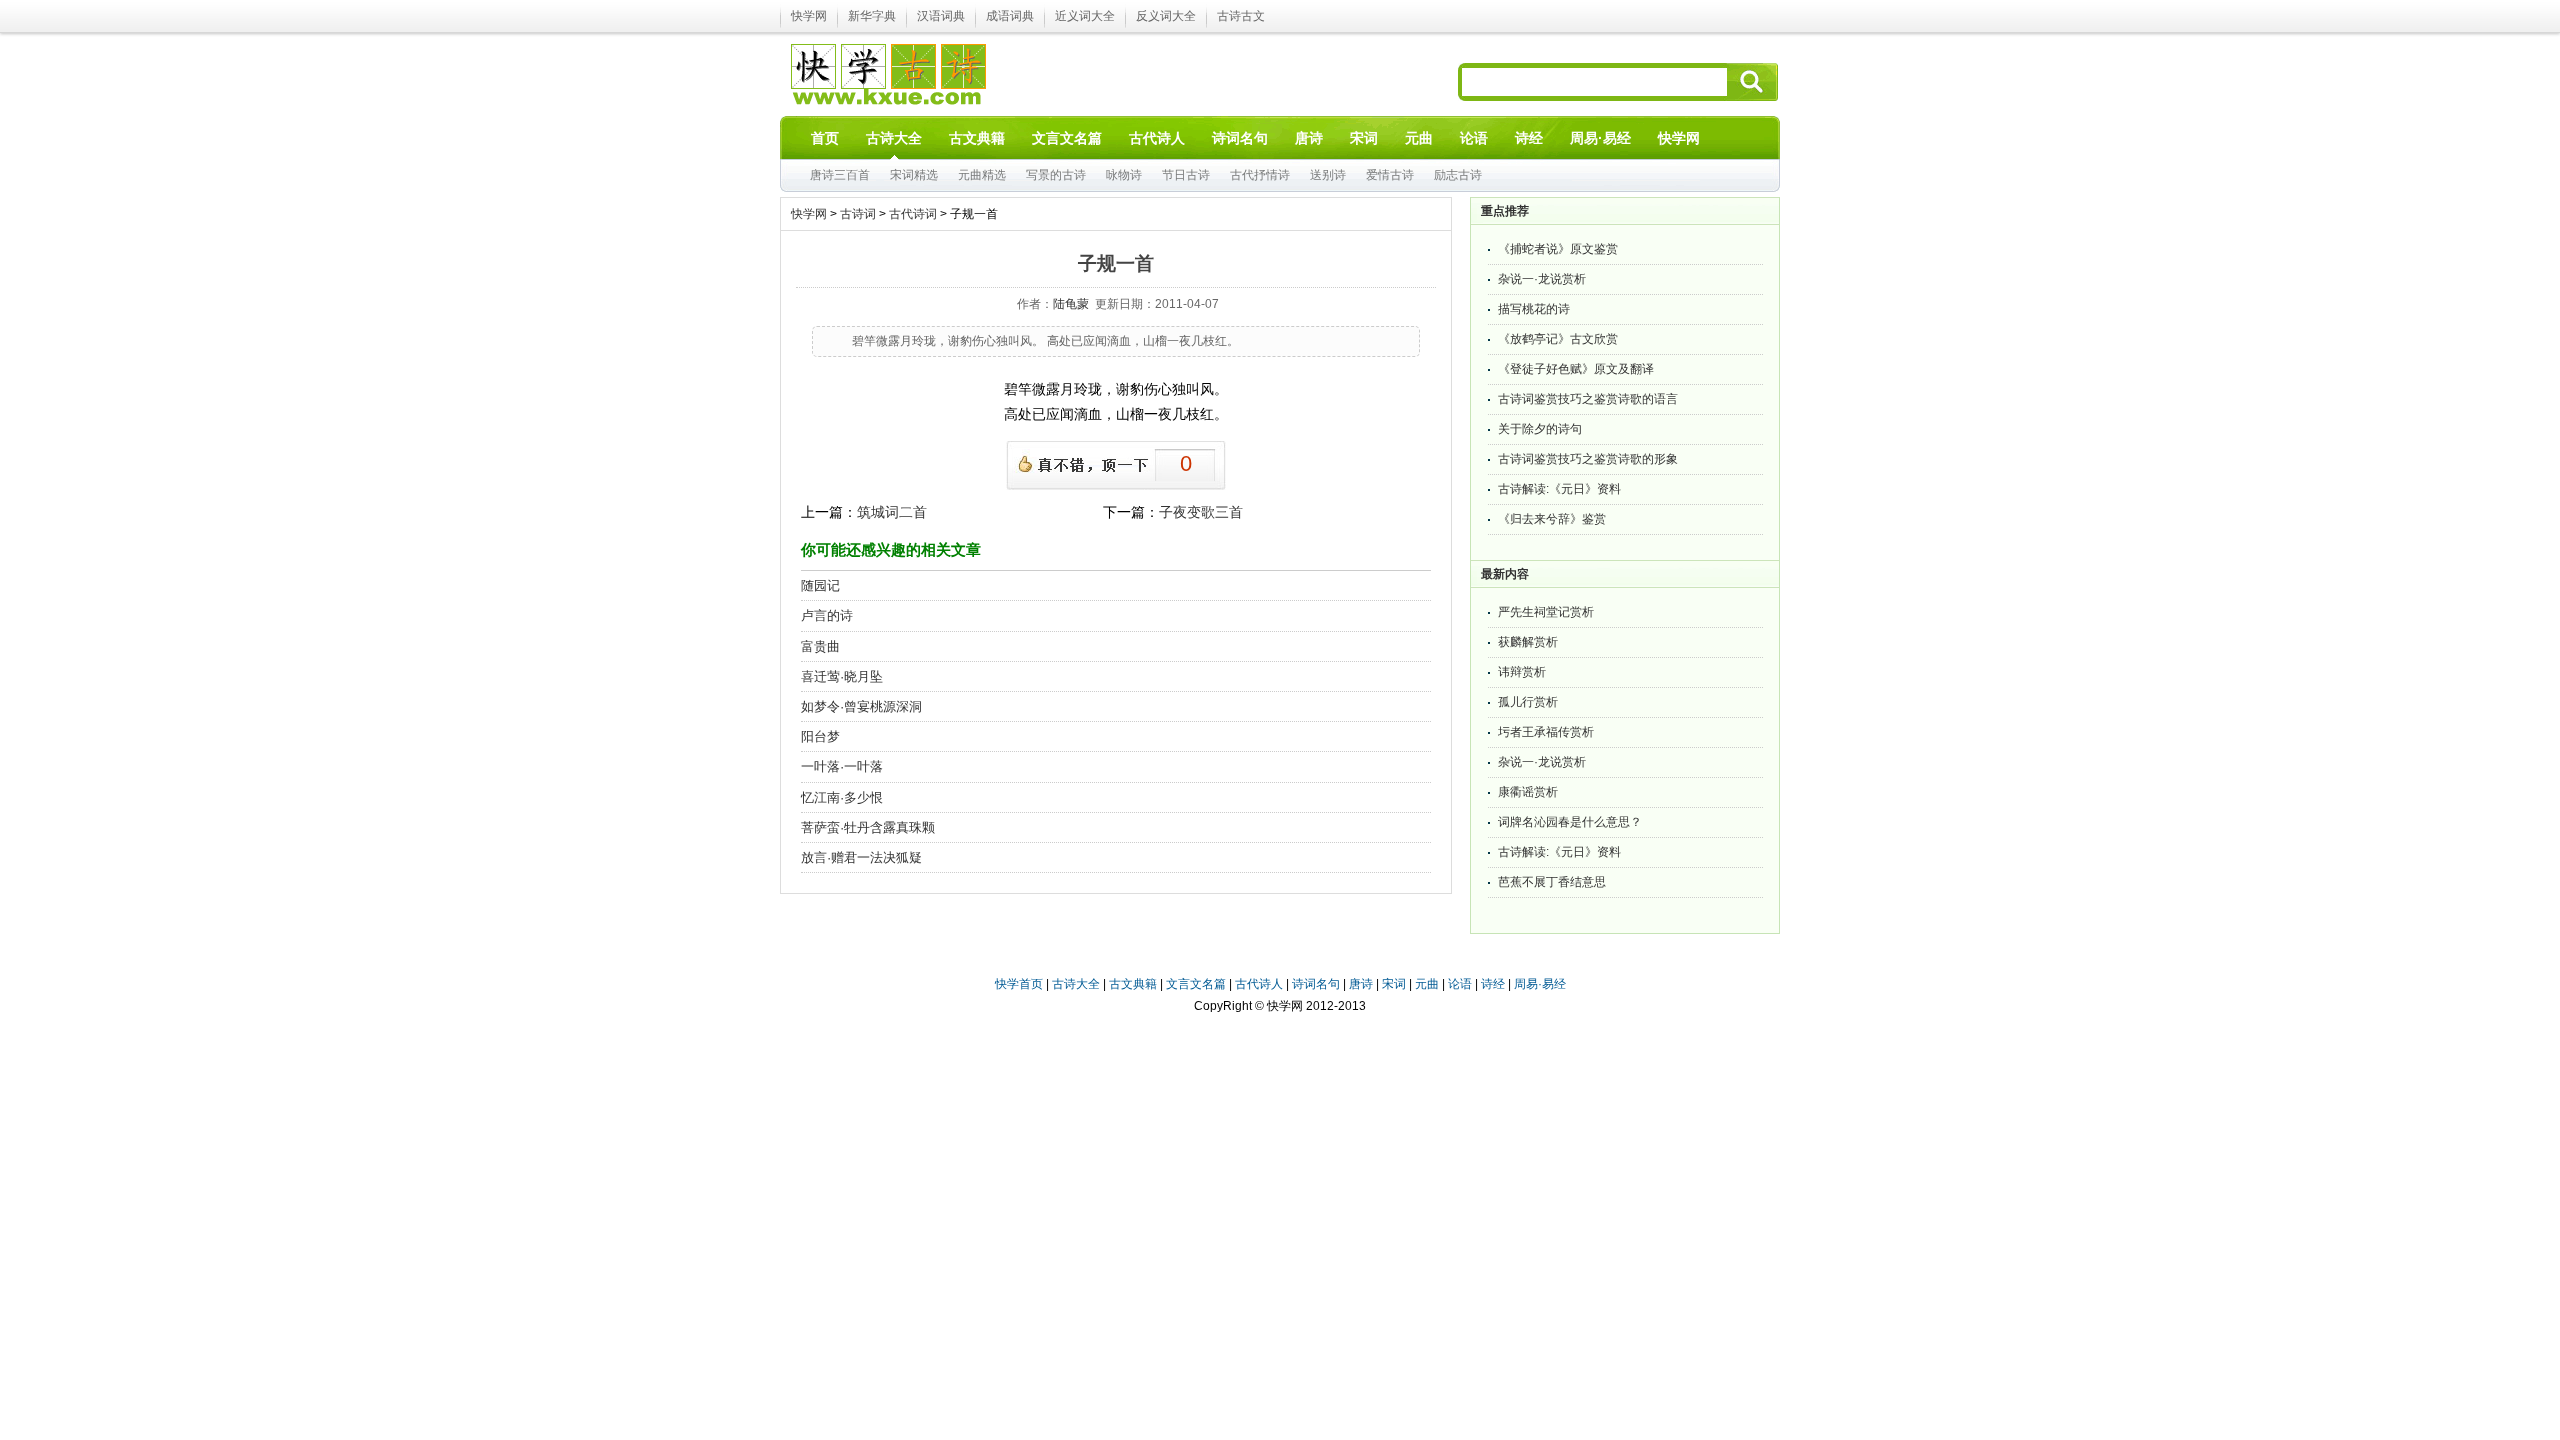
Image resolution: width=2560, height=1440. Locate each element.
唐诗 (1361, 984)
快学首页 (1019, 984)
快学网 (809, 16)
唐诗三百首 (840, 175)
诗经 (1493, 984)
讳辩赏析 (1522, 672)
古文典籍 (1133, 984)
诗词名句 (1316, 984)
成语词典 (1010, 16)
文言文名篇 (1196, 984)
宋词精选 (914, 175)
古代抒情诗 (1260, 175)
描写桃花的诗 (1534, 309)
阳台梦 (820, 736)
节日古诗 (1186, 175)
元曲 (1427, 984)
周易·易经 (1600, 138)
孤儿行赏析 (1528, 702)
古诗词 (858, 214)
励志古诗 (1458, 175)
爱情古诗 (1390, 175)
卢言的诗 (827, 615)
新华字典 (872, 16)
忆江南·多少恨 (842, 797)
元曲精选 (982, 175)
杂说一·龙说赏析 (1542, 279)
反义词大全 (1166, 16)
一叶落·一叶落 (842, 766)
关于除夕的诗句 (1540, 429)
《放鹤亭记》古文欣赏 (1558, 339)
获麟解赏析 (1528, 642)
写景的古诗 (1056, 175)
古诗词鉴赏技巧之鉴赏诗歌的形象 (1588, 459)
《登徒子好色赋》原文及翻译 (1576, 369)
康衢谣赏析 (1528, 792)
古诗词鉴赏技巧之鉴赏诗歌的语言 (1588, 399)
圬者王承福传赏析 (1546, 732)
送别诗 (1328, 175)
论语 (1460, 984)
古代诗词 (913, 214)
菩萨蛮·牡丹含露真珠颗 (868, 827)
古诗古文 (1241, 16)
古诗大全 (1076, 984)
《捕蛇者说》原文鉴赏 (1558, 249)
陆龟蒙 (1071, 304)
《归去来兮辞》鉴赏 (1552, 519)
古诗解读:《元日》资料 (1559, 489)
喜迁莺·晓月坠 (842, 676)
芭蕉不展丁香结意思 (1552, 882)
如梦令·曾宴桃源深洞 (861, 706)
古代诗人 (1259, 984)
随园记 (820, 585)
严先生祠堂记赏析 (1546, 612)
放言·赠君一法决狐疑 (861, 857)
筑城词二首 (892, 512)
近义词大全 (1085, 16)
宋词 (1394, 984)
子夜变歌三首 (1201, 512)
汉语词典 (941, 16)
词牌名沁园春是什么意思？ (1570, 822)
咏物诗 (1124, 175)
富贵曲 (820, 646)
